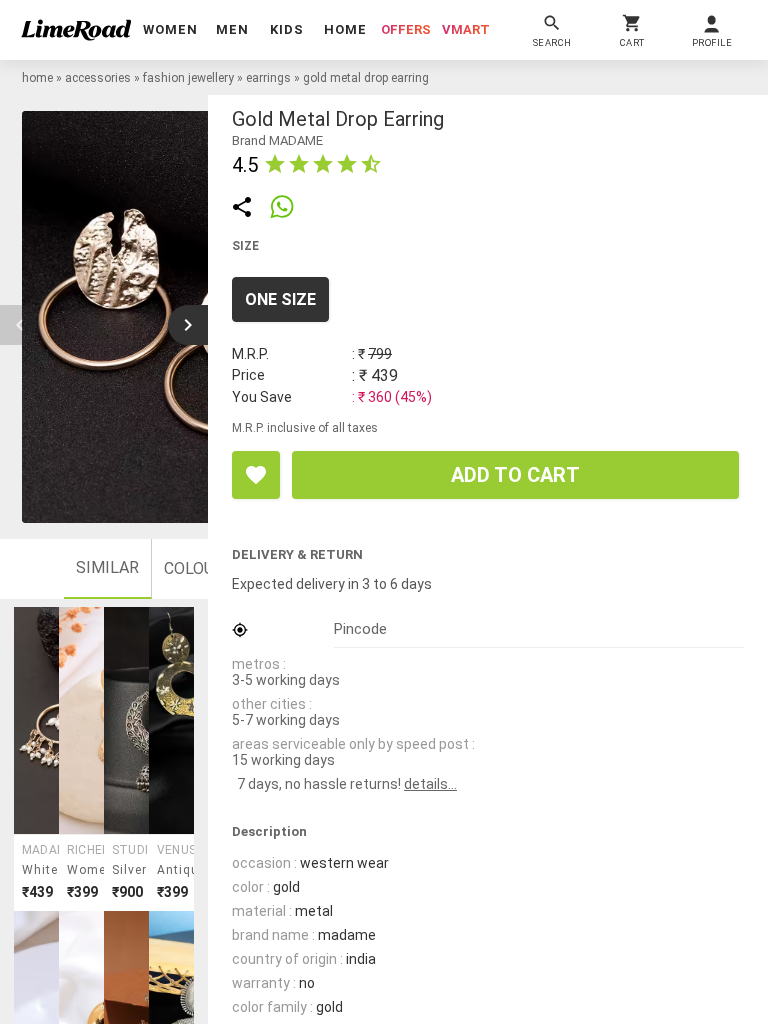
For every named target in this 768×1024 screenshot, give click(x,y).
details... (430, 784)
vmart (466, 29)
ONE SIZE (280, 299)
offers (406, 29)
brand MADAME (277, 140)
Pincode (360, 629)
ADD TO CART (515, 475)
